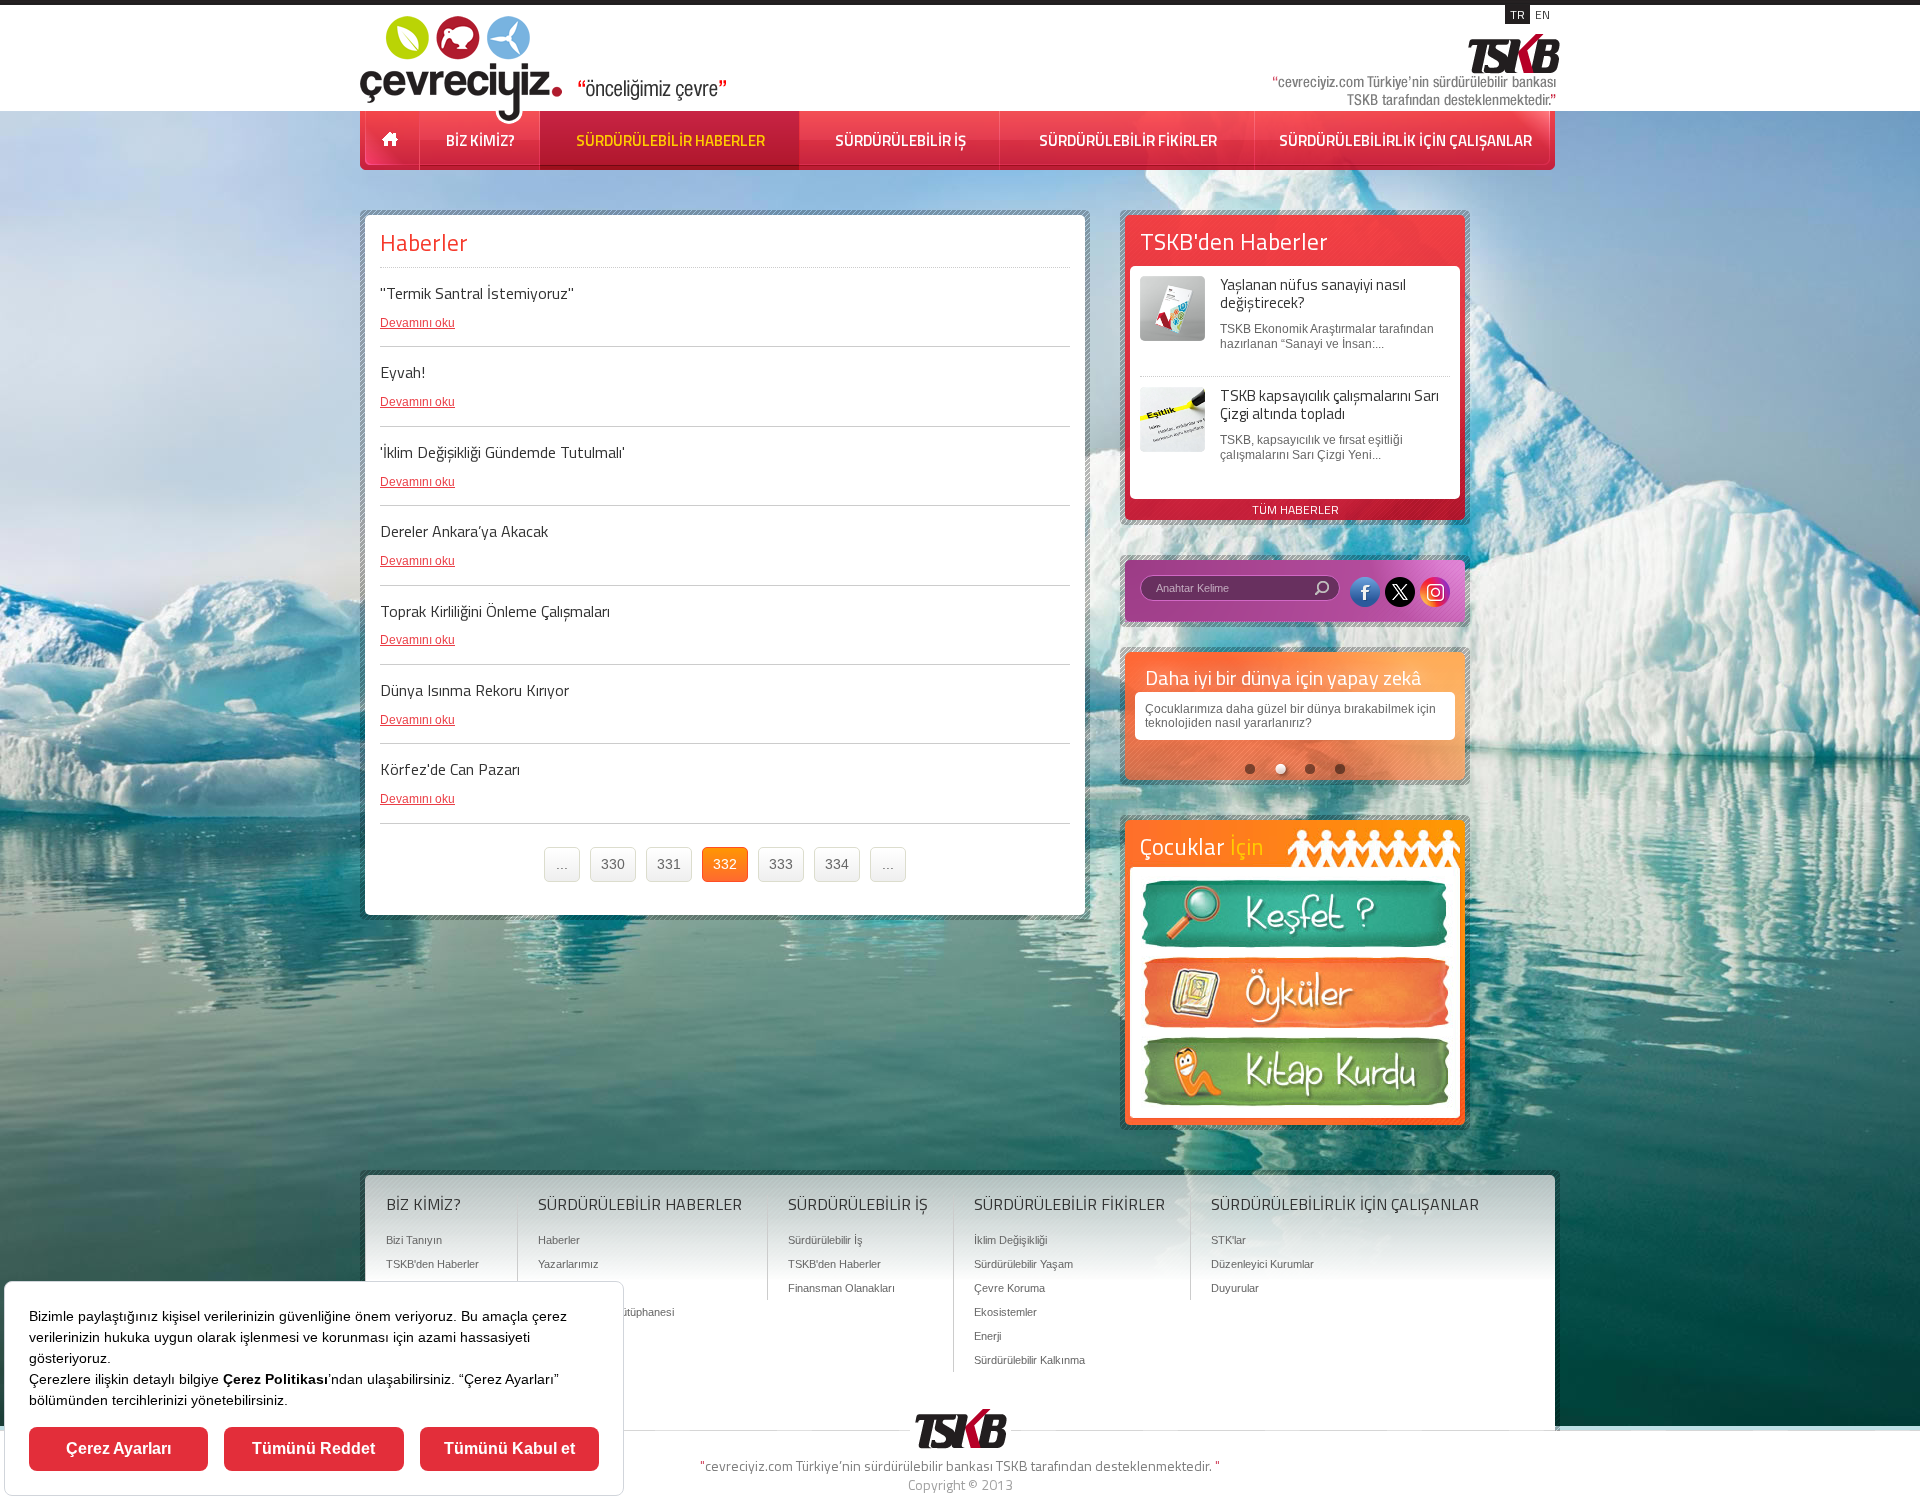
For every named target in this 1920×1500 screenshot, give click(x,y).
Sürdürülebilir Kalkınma (1029, 1360)
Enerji (987, 1336)
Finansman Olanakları (841, 1288)
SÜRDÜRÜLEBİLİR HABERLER (670, 140)
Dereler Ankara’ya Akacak (464, 531)
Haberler (559, 1240)
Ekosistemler (1005, 1312)
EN (1542, 14)
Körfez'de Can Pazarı (450, 769)
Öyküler (1295, 999)
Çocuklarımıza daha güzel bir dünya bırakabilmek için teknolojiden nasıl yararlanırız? (1290, 716)
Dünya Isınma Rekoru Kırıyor (474, 690)
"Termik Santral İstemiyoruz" (477, 293)
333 (781, 864)
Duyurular (1235, 1288)
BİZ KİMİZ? (480, 140)
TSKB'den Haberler (432, 1264)
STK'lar (1228, 1240)
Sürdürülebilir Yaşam (1023, 1264)
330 (613, 864)
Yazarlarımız (568, 1264)
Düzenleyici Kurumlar (1262, 1264)
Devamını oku (417, 323)
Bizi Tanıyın (414, 1240)
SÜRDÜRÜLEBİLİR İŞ (900, 140)
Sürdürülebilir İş (825, 1240)
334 (837, 864)
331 (669, 864)
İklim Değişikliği (1010, 1240)
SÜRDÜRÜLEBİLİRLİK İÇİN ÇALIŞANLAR (1405, 140)
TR (1517, 14)
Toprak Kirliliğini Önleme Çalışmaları (495, 611)
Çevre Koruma (1009, 1288)
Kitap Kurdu (1295, 1077)
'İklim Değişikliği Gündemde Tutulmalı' (502, 452)
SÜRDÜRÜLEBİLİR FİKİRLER (1128, 140)
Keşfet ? (1295, 919)
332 (725, 864)
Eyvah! (402, 372)
